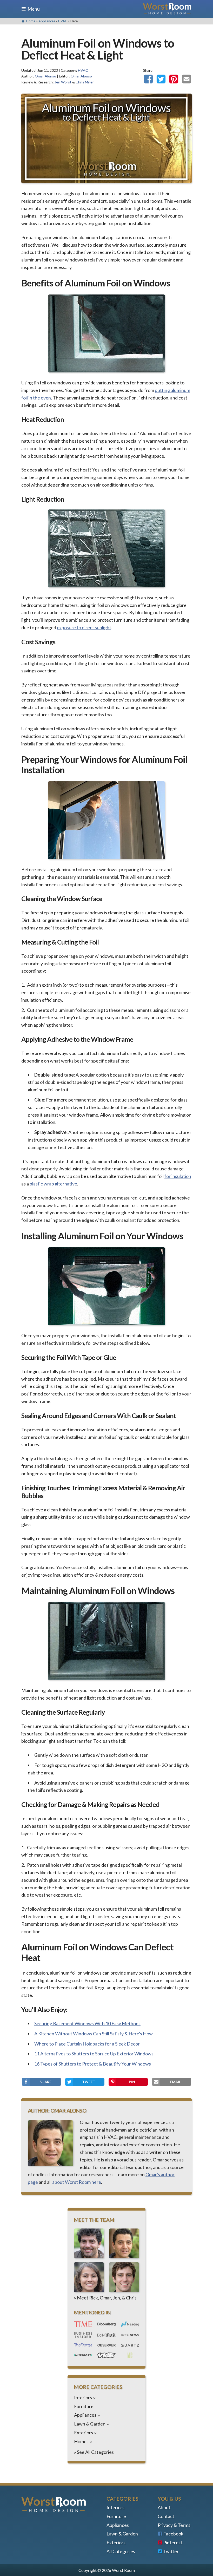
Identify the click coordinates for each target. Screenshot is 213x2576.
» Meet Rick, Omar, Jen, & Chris (105, 2298)
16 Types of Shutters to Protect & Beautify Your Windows (93, 2064)
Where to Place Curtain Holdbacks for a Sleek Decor (87, 2044)
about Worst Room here (77, 2182)
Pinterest (173, 2542)
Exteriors (84, 2433)
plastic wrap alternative (53, 1184)
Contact (166, 2516)
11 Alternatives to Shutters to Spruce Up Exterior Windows (94, 2054)
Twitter (171, 2551)
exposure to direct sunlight (84, 627)
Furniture (84, 2406)
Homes (81, 2441)
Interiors (83, 2397)
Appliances (47, 21)
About (164, 2507)
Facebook (173, 2534)
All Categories (121, 2551)
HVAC (63, 21)
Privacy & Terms (174, 2525)
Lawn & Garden (90, 2424)
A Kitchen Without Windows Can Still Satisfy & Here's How (94, 2034)
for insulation (178, 1176)
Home (30, 21)
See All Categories (95, 2452)
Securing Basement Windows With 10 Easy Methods (87, 2023)
